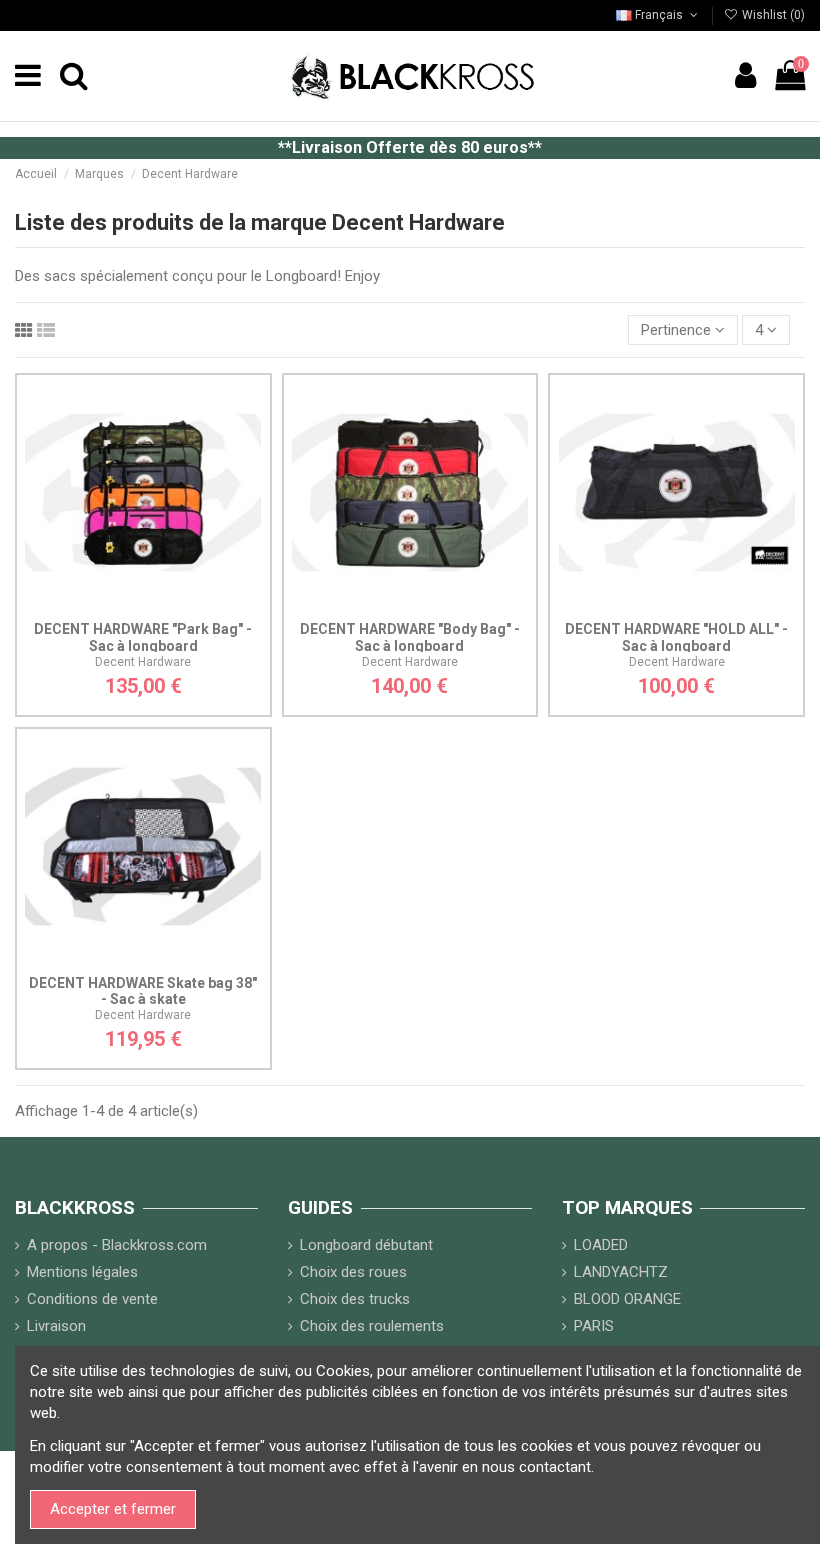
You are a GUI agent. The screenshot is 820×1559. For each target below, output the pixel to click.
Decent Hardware (143, 662)
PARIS (594, 1326)
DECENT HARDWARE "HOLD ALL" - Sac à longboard (676, 637)
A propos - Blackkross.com (117, 1245)
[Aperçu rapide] (173, 604)
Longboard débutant (366, 1245)
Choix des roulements (372, 1326)
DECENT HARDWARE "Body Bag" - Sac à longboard (410, 637)
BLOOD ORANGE (627, 1299)
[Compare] (143, 604)
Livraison (56, 1326)
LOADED (601, 1245)
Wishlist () (772, 15)
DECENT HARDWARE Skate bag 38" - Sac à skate (143, 991)
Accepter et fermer (113, 1509)
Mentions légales (82, 1272)
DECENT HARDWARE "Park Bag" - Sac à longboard (143, 637)
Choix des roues (353, 1272)
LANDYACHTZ (621, 1272)
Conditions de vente (92, 1299)
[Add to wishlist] (113, 604)
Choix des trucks (355, 1299)
